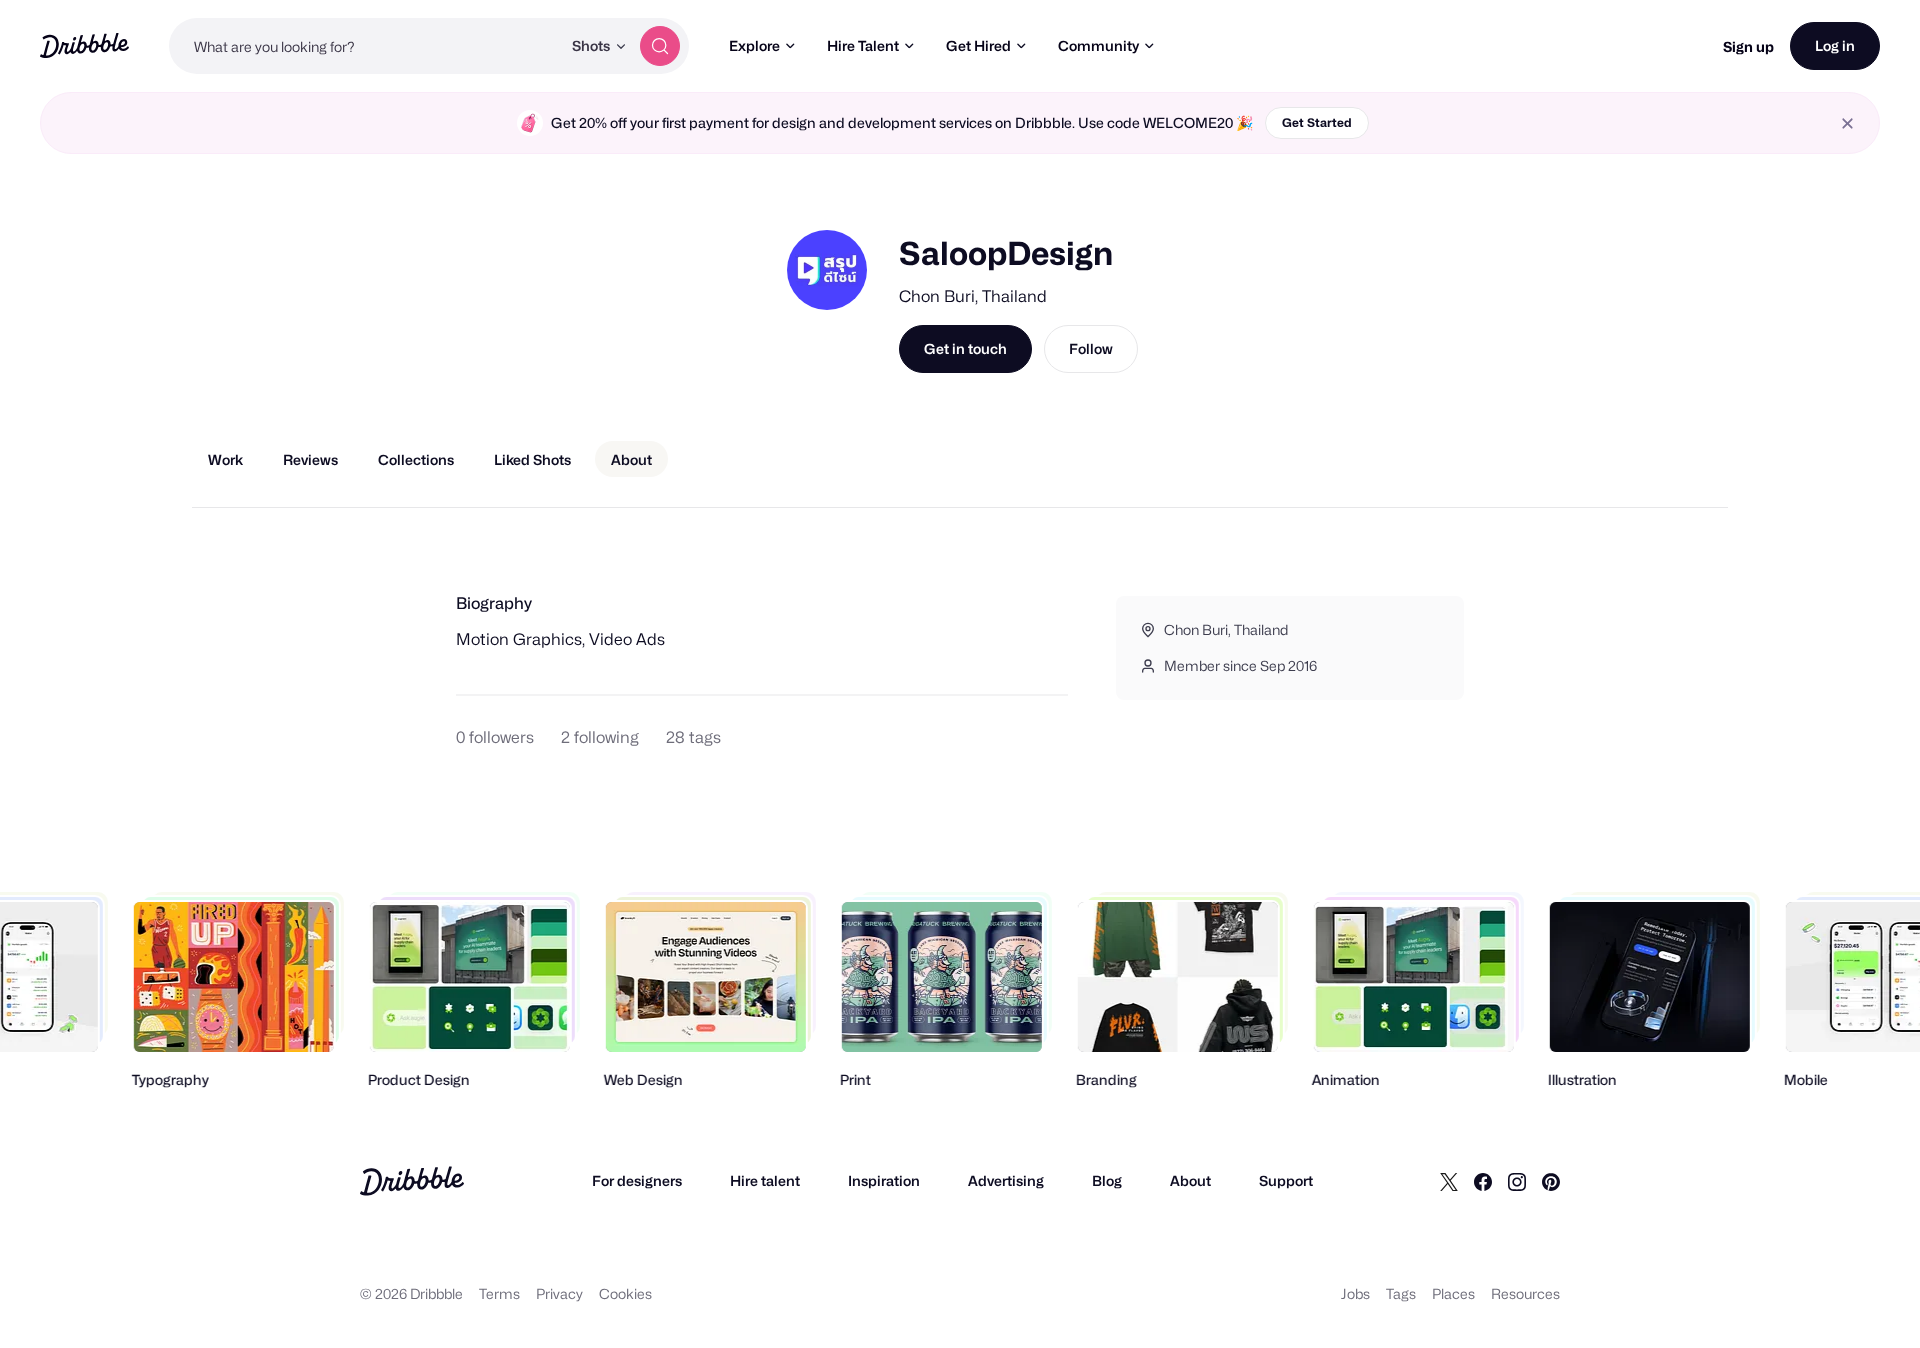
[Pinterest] (1551, 1181)
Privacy (559, 1293)
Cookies (625, 1293)
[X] (1449, 1181)
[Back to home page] (84, 45)
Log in (1835, 45)
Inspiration (884, 1180)
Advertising (1006, 1180)
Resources (1525, 1293)
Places (1453, 1293)
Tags (1401, 1293)
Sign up (1748, 46)
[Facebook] (1483, 1181)
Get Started (1317, 122)
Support (1286, 1180)
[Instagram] (1517, 1181)
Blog (1107, 1180)
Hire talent (765, 1180)
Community (1098, 45)
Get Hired (978, 45)
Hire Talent (863, 45)
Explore (754, 45)
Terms (499, 1293)
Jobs (1355, 1293)
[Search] (660, 46)
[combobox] (365, 46)
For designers (637, 1180)
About (1190, 1180)
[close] (1847, 123)
